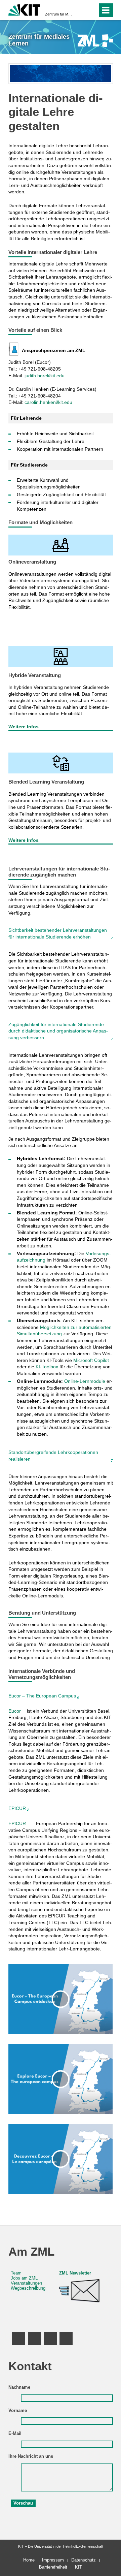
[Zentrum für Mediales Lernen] (95, 41)
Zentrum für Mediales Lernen (58, 14)
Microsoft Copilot (91, 1360)
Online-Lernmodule (85, 1381)
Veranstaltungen (26, 2283)
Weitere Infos (24, 727)
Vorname (18, 2411)
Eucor (15, 1711)
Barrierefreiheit (53, 2567)
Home (29, 2560)
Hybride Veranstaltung (35, 675)
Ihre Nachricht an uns (31, 2456)
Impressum (53, 2560)
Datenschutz (84, 2560)
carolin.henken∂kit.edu (48, 402)
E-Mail (15, 2434)
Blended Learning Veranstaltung (46, 782)
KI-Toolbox (47, 1367)
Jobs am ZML (24, 2278)
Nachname (19, 2387)
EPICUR (18, 1823)
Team (16, 2273)
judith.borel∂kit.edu (45, 376)
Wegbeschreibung (28, 2288)
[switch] (80, 10)
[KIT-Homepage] (24, 9)
